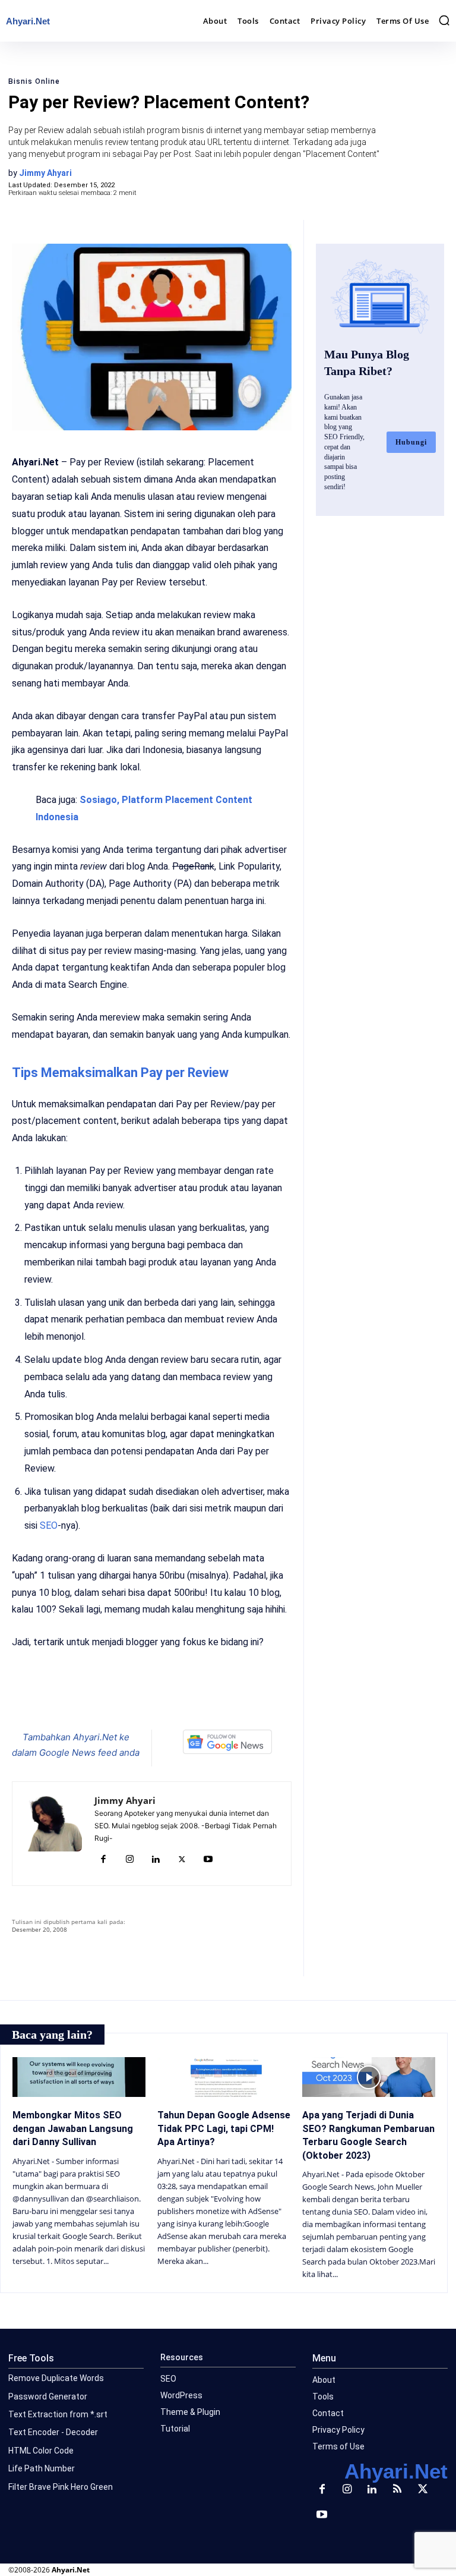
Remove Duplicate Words (56, 2378)
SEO (49, 1525)
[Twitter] (128, 1700)
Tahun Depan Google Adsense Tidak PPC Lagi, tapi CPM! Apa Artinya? (224, 2128)
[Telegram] (183, 1700)
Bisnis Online (34, 81)
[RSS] (397, 2490)
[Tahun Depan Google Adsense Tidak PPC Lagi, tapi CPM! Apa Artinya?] (224, 2077)
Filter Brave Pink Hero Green (61, 2487)
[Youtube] (208, 1860)
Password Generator (48, 2397)
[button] (444, 20)
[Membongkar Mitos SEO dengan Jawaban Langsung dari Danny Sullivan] (79, 2077)
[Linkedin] (156, 1860)
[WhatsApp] (156, 1700)
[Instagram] (129, 1860)
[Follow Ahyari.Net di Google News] (228, 1742)
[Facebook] (101, 1700)
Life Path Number (42, 2468)
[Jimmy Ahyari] (53, 1834)
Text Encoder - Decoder (53, 2432)
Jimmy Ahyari (45, 173)
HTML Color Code (41, 2451)
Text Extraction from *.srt (58, 2414)
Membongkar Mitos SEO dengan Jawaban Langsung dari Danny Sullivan (73, 2128)
